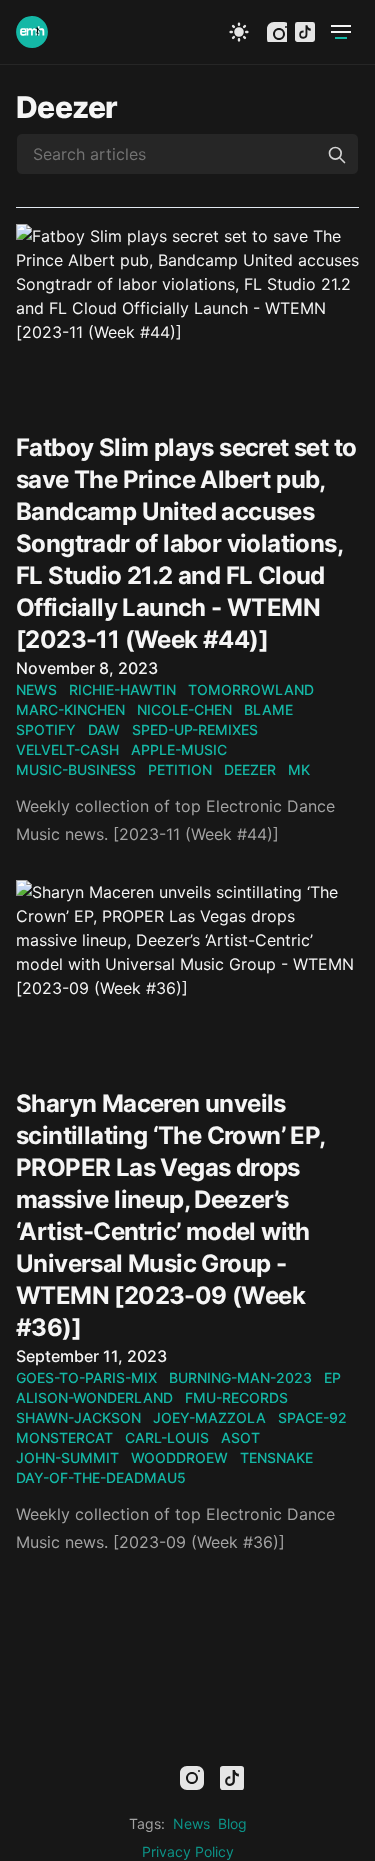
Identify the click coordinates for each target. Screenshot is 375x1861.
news (36, 689)
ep (332, 1377)
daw (104, 729)
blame (268, 709)
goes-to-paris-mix (86, 1377)
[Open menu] (341, 32)
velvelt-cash (67, 749)
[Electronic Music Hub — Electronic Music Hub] (32, 32)
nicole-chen (184, 709)
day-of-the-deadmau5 (101, 1477)
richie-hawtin (122, 689)
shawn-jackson (78, 1417)
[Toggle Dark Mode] (239, 32)
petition (180, 769)
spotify (46, 729)
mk (299, 769)
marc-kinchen (70, 709)
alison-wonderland (94, 1397)
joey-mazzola (209, 1417)
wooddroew (179, 1457)
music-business (76, 769)
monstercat (64, 1437)
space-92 (312, 1417)
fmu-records (236, 1397)
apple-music (179, 749)
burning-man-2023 (240, 1377)
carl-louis (167, 1437)
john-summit (67, 1457)
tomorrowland (251, 689)
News (191, 1823)
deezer (250, 769)
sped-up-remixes (195, 729)
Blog (232, 1823)
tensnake (276, 1457)
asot (240, 1437)
